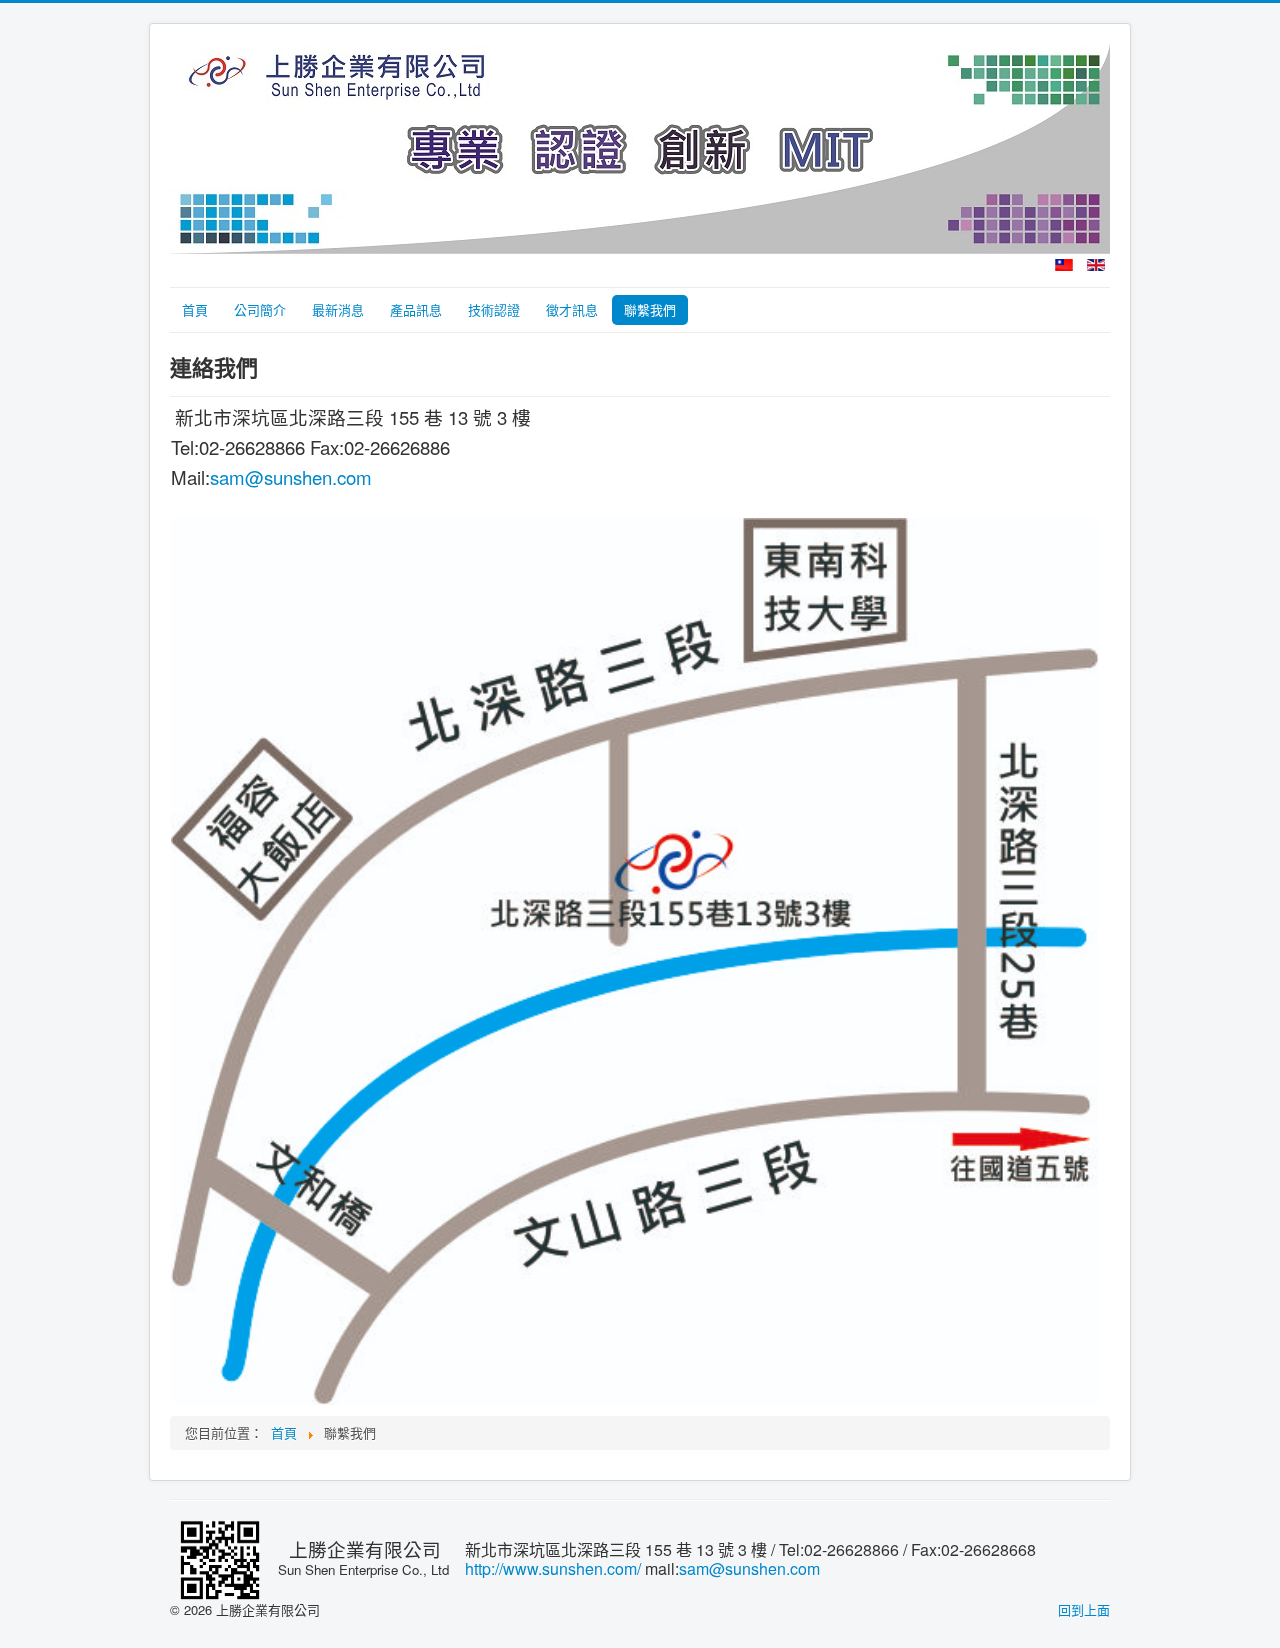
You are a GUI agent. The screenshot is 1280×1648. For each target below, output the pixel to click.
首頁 (195, 309)
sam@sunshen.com (291, 477)
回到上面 (1084, 1609)
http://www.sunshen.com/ (553, 1568)
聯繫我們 (650, 309)
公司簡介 (260, 309)
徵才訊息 (572, 309)
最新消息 (338, 309)
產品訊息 (416, 309)
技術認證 (494, 309)
